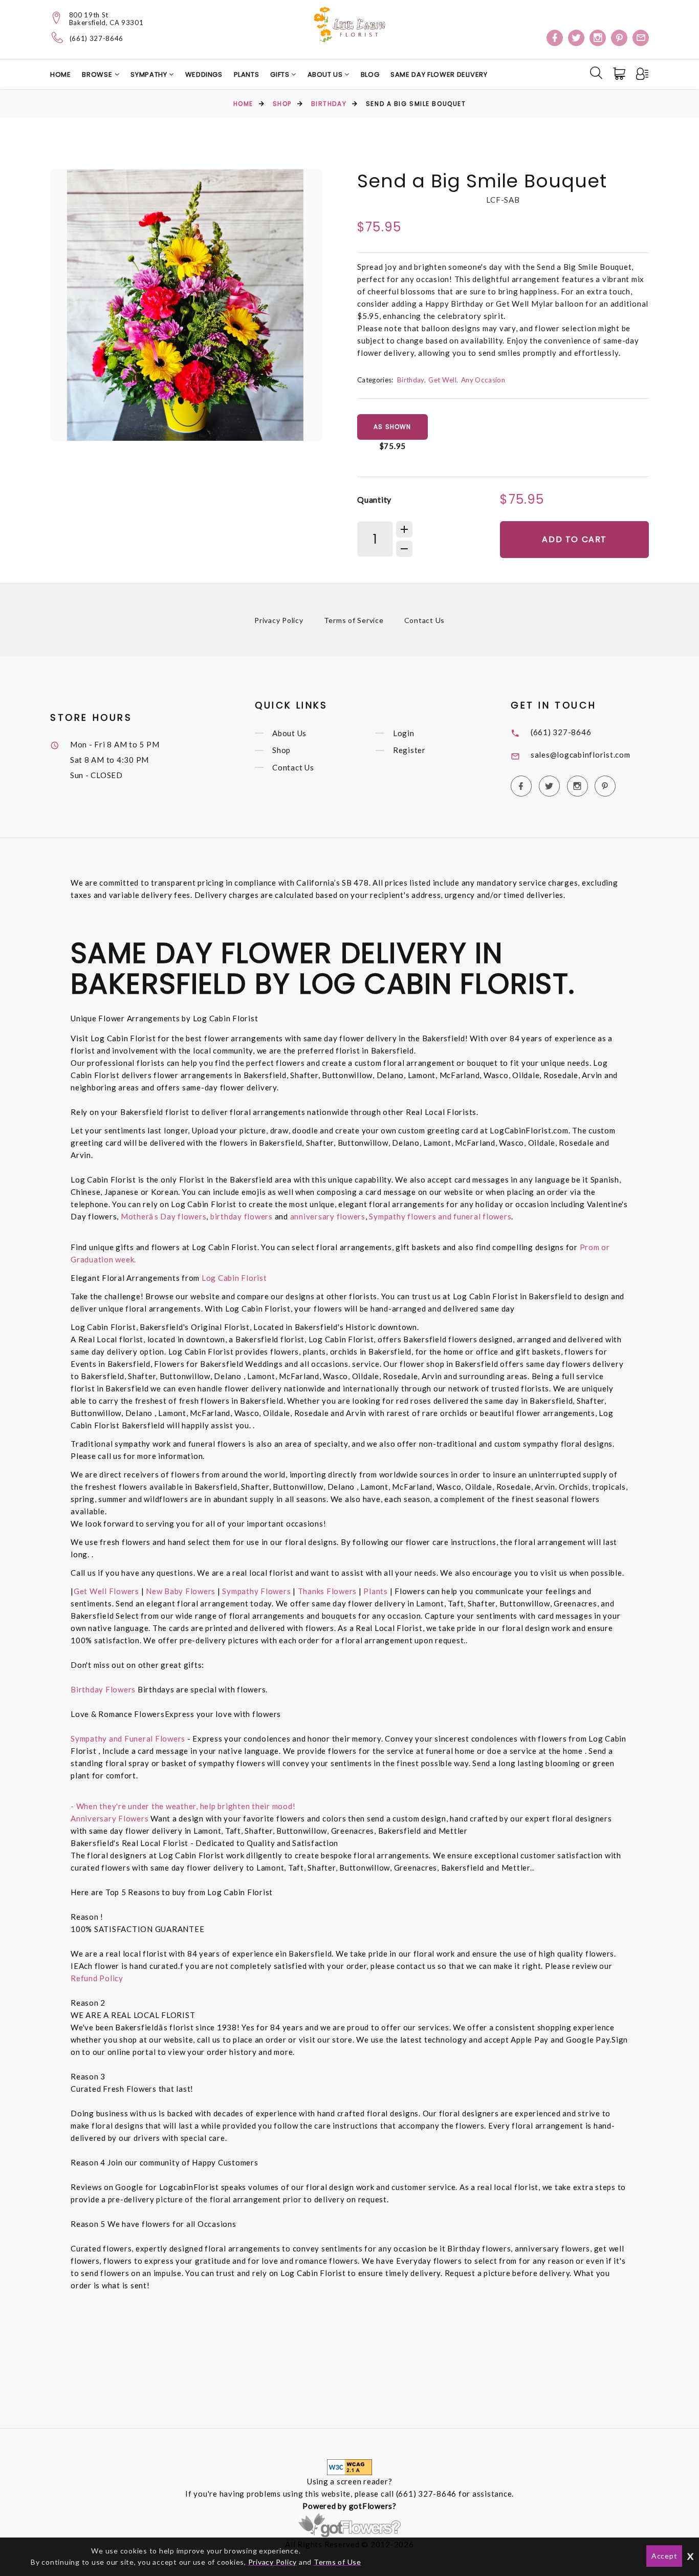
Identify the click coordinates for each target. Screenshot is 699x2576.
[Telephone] (58, 37)
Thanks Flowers (328, 1591)
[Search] (596, 73)
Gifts (281, 74)
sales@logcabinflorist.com (581, 755)
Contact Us (425, 620)
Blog (370, 74)
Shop (282, 104)
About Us (326, 74)
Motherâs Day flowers (162, 1216)
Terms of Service (354, 620)
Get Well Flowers (106, 1591)
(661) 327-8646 (96, 39)
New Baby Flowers (181, 1591)
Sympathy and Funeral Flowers (128, 1738)
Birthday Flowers (104, 1689)
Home (61, 74)
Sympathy (150, 74)
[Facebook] (555, 38)
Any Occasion (483, 380)
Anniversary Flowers (110, 1818)
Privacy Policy (279, 620)
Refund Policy (97, 1978)
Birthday (329, 104)
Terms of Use (337, 2562)
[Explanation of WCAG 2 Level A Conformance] (349, 2466)
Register (409, 750)
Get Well (442, 380)
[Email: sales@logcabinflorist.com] (641, 38)
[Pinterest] (619, 38)
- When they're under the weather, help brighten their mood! (183, 1806)
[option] (186, 305)
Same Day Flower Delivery (439, 74)
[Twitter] (576, 38)
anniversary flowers (328, 1216)
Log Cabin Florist (234, 1278)
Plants (247, 74)
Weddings (204, 74)
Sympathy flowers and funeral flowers (440, 1216)
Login (404, 733)
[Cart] (620, 74)
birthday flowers (242, 1216)
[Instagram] (598, 38)
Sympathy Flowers (256, 1591)
